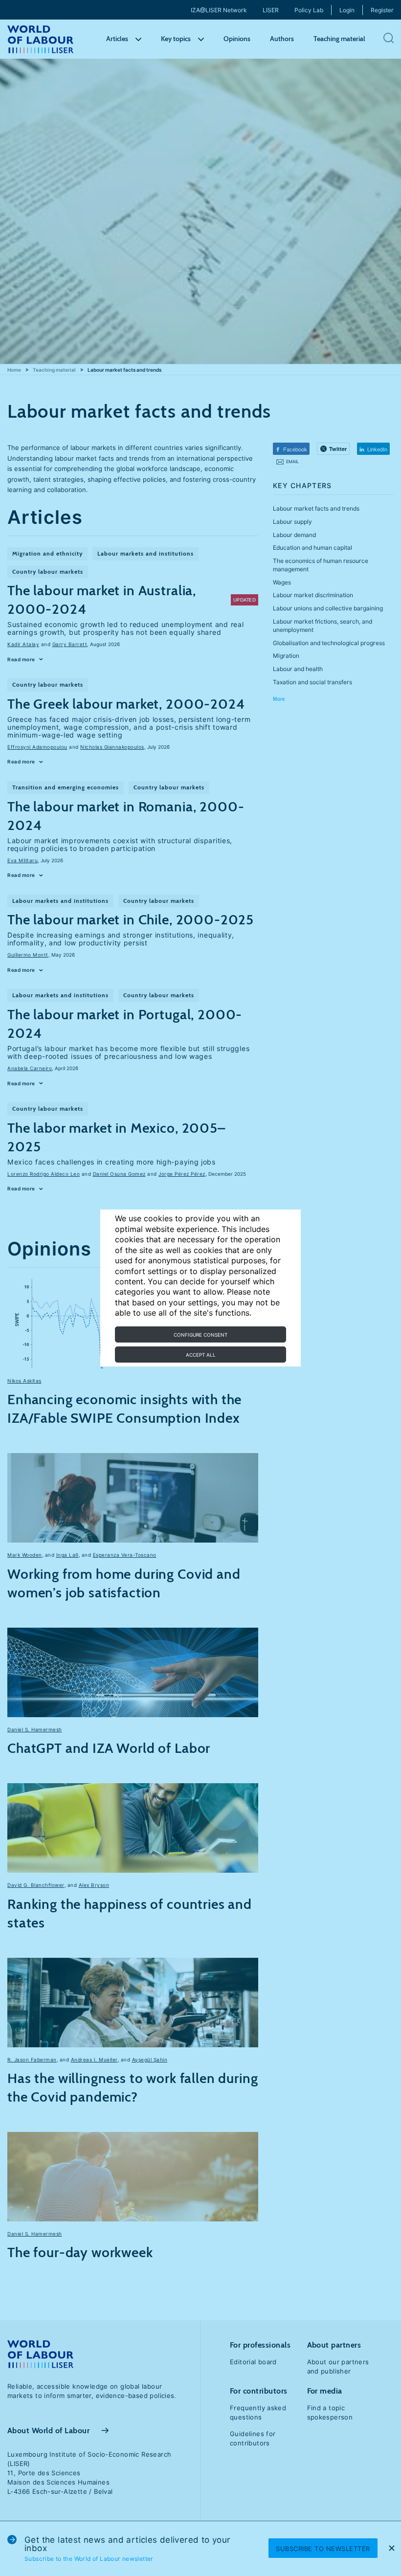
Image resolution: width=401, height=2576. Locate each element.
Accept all (201, 1355)
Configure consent (200, 1335)
